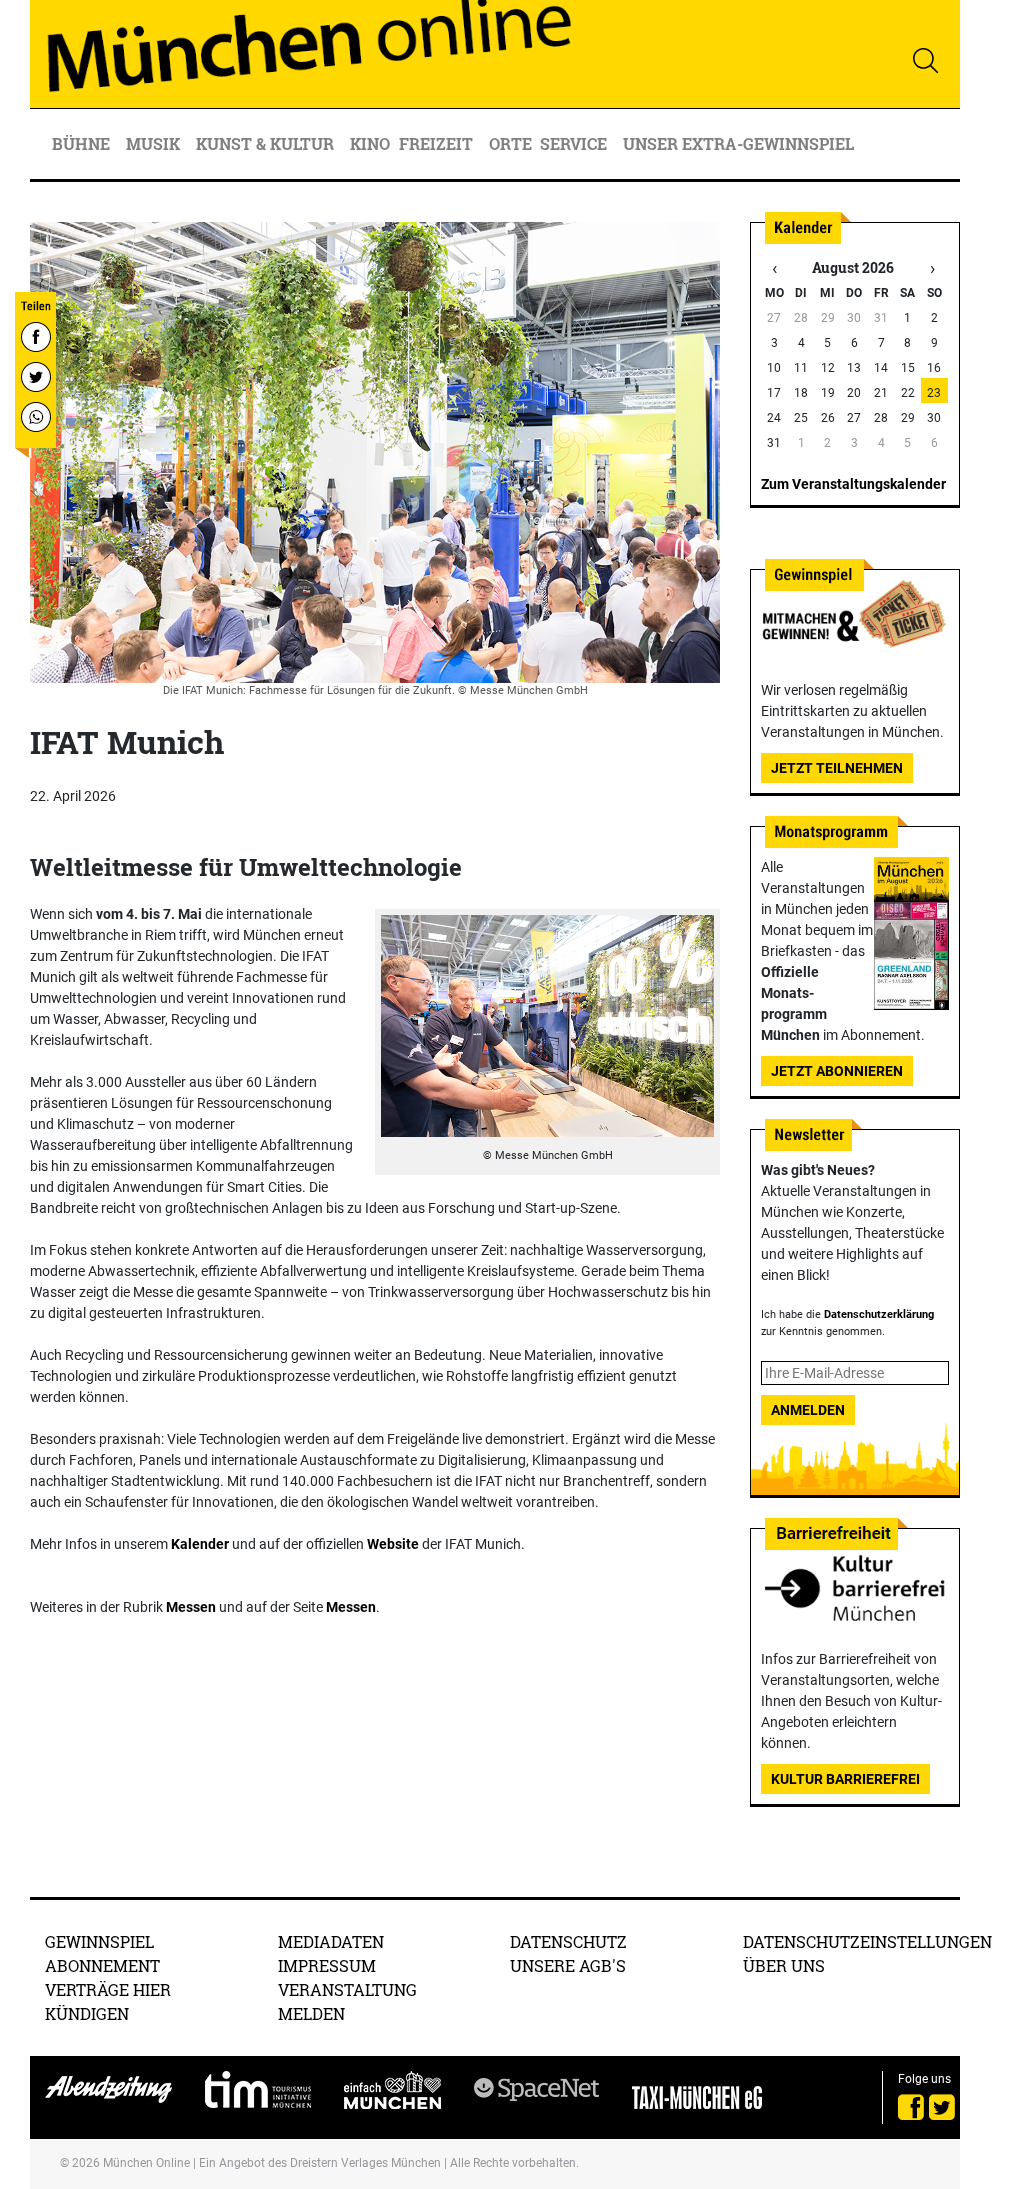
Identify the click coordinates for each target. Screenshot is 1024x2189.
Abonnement (102, 1965)
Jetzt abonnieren (837, 1071)
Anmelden (808, 1410)
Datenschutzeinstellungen (867, 1941)
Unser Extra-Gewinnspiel (738, 143)
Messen (191, 1607)
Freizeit (438, 143)
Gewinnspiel (99, 1941)
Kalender (200, 1544)
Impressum (327, 1965)
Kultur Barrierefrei (845, 1779)
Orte (510, 143)
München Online (146, 2163)
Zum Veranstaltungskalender (853, 484)
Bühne (83, 143)
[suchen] (925, 60)
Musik (155, 143)
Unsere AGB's (568, 1965)
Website (393, 1544)
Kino (370, 143)
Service (575, 143)
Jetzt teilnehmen (837, 768)
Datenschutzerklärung (879, 1314)
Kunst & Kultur (267, 143)
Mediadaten (331, 1941)
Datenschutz (568, 1941)
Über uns (784, 1965)
